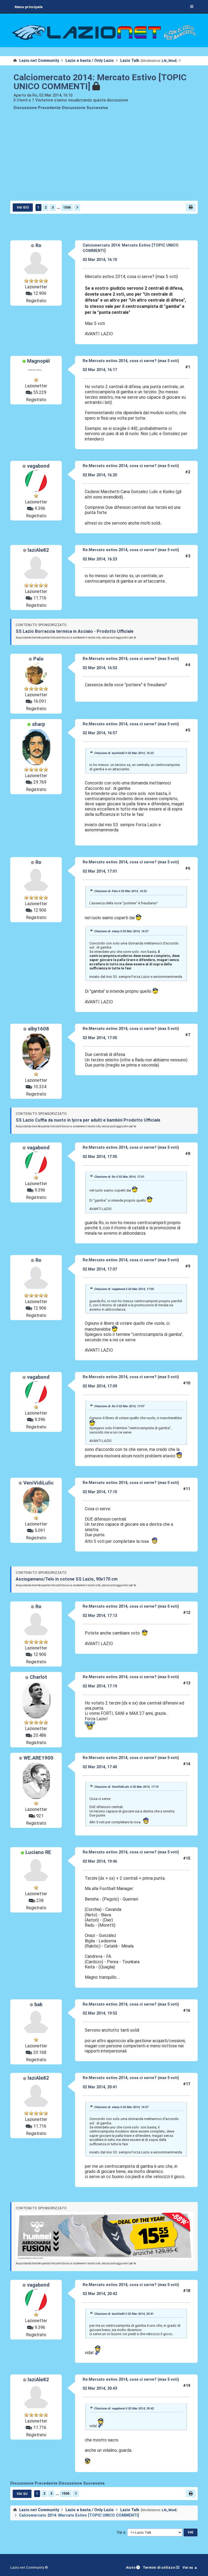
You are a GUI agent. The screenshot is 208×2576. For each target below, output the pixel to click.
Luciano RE (38, 1852)
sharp (38, 724)
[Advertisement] (104, 159)
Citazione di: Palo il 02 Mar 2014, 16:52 (121, 891)
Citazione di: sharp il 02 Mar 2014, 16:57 (121, 931)
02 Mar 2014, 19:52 (100, 2013)
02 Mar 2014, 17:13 (100, 1616)
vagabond (38, 466)
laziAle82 (38, 550)
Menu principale (29, 7)
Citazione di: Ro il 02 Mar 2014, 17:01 (119, 1177)
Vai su (22, 2494)
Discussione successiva (85, 108)
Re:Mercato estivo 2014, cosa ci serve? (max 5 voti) (131, 361)
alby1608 (38, 1029)
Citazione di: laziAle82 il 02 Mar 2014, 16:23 (124, 753)
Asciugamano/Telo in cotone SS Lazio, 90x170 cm (67, 1579)
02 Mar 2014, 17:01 (100, 871)
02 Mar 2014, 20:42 (100, 2294)
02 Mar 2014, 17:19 (100, 1686)
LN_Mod (169, 61)
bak (38, 2004)
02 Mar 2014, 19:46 (100, 1861)
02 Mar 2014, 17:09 (100, 1386)
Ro (38, 245)
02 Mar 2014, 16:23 (100, 559)
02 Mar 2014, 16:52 (100, 668)
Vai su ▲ (190, 2567)
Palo (38, 659)
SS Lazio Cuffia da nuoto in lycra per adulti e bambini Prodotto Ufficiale (88, 1120)
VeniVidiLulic (38, 1483)
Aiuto (131, 2567)
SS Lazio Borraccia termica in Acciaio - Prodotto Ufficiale (75, 631)
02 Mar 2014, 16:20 (100, 475)
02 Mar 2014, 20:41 (100, 2087)
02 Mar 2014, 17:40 (100, 1767)
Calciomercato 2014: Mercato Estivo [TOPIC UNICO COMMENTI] (100, 82)
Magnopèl (38, 361)
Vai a (121, 2532)
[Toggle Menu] (192, 7)
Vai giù (23, 208)
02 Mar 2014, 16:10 (100, 260)
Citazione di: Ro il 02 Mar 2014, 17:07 (119, 1406)
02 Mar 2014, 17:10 (100, 1492)
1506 (67, 207)
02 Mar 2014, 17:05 (100, 1038)
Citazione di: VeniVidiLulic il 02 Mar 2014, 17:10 (126, 1787)
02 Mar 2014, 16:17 (100, 370)
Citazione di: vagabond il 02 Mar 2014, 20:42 (124, 2408)
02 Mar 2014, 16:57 (100, 733)
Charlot (38, 1677)
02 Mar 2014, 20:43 (100, 2388)
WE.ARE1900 (38, 1758)
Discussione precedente (37, 108)
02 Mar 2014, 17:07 (100, 1269)
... (58, 207)
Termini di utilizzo (159, 2567)
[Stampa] (191, 207)
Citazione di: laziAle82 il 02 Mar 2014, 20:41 (124, 2314)
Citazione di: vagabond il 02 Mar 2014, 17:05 (124, 1289)
